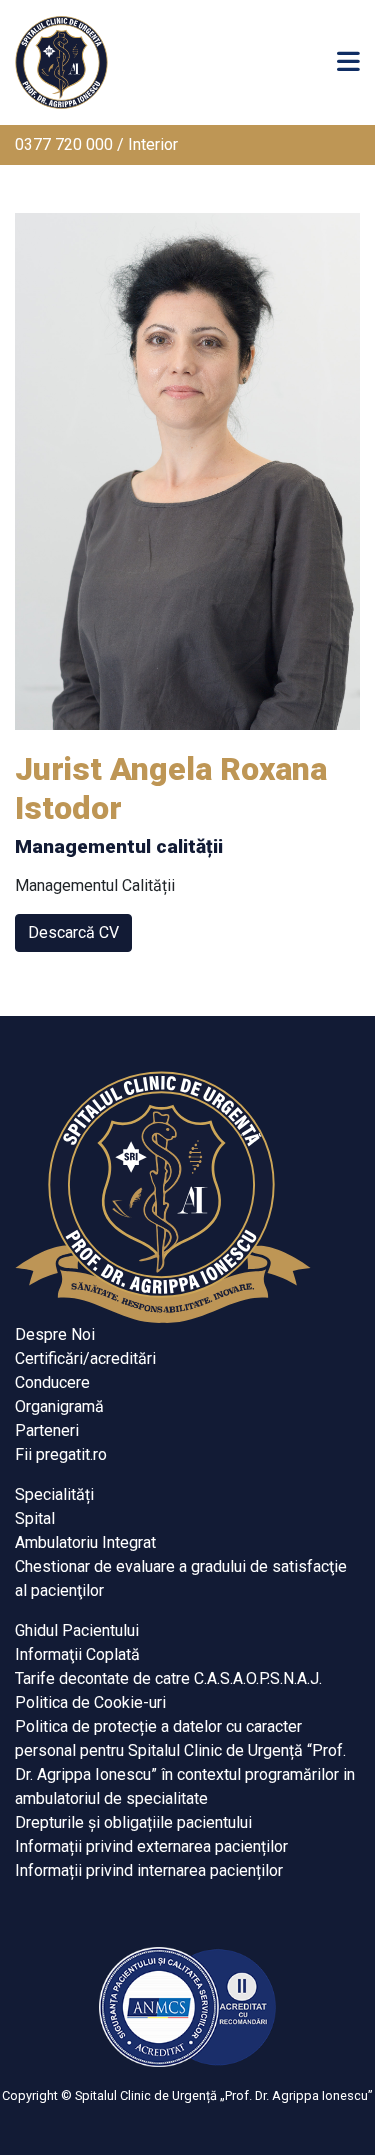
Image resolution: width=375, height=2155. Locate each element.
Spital (35, 1518)
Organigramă (59, 1406)
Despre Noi (55, 1334)
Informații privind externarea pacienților (151, 1846)
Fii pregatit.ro (61, 1454)
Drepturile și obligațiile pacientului (133, 1822)
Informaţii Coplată (77, 1654)
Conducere (52, 1382)
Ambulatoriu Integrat (85, 1542)
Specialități (54, 1494)
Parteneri (47, 1430)
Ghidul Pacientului (77, 1630)
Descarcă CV (73, 932)
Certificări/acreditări (85, 1358)
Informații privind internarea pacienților (149, 1870)
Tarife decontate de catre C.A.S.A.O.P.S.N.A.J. (168, 1678)
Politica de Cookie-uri (90, 1702)
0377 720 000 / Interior (96, 144)
